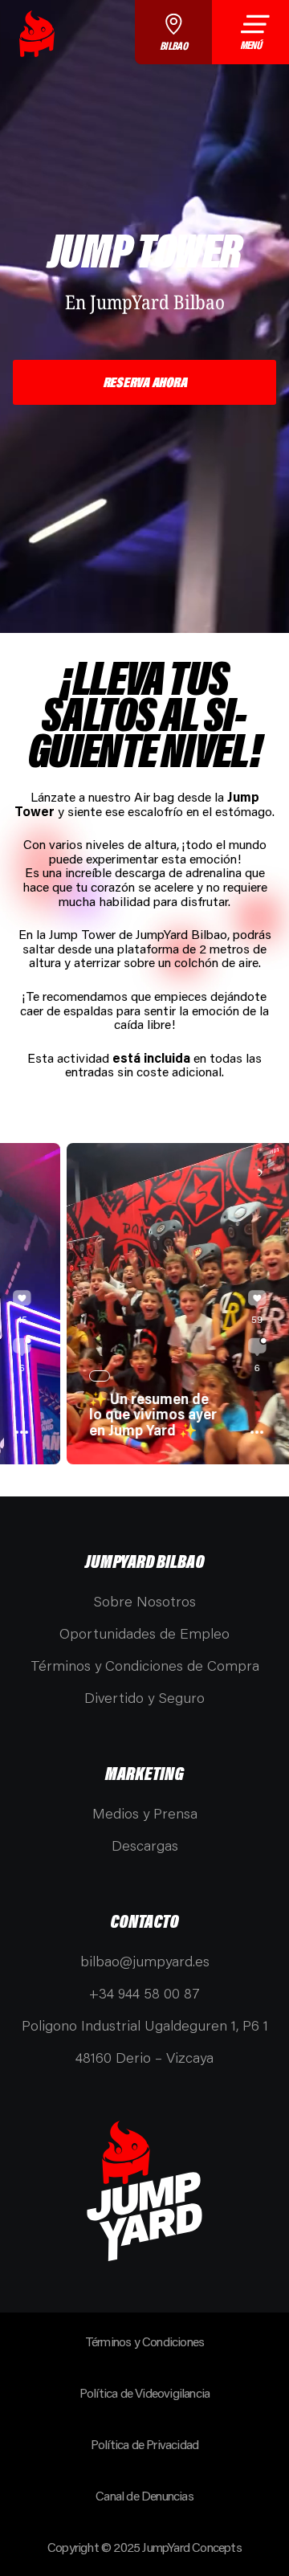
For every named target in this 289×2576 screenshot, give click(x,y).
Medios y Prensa (145, 1813)
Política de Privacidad (144, 2444)
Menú (251, 45)
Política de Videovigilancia (144, 2392)
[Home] (37, 33)
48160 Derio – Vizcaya (144, 2057)
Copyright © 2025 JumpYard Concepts (144, 2547)
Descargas (145, 1845)
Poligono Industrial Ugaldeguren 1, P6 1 (145, 2025)
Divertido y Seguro (144, 1697)
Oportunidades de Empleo (144, 1633)
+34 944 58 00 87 (144, 1993)
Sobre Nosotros (144, 1601)
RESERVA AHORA (145, 382)
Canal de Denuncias (144, 2495)
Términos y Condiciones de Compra (145, 1665)
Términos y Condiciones (144, 2341)
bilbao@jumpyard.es (145, 1961)
